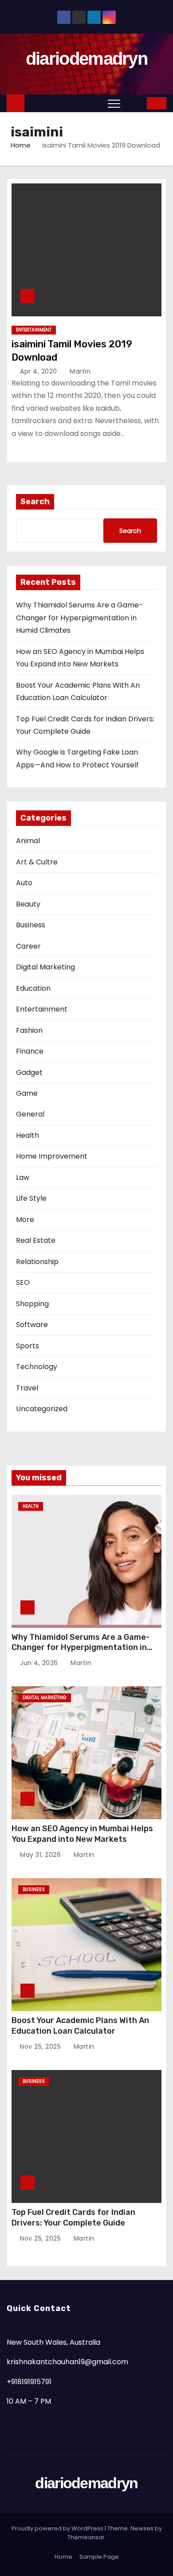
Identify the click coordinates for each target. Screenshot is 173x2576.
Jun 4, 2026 (40, 1663)
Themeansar (86, 2537)
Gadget (29, 1072)
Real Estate (36, 1240)
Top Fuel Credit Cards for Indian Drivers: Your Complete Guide (73, 2218)
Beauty (28, 904)
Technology (37, 1367)
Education (33, 988)
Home (21, 145)
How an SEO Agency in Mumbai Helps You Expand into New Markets (82, 1834)
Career (28, 946)
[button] (134, 103)
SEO (23, 1282)
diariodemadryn (86, 58)
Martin (79, 371)
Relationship (37, 1262)
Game (27, 1093)
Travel (27, 1388)
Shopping (32, 1304)
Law (23, 1177)
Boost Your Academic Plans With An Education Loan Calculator (80, 2026)
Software (32, 1325)
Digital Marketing (45, 967)
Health (28, 1135)
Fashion (29, 1030)
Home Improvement (52, 1156)
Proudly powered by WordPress (58, 2528)
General (30, 1114)
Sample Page (99, 2557)
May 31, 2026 (41, 1855)
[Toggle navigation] (114, 103)
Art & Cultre (37, 862)
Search (35, 502)
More (25, 1220)
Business (31, 925)
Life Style (31, 1198)
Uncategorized (42, 1409)
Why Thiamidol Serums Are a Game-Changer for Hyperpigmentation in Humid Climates (79, 618)
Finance (30, 1051)
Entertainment (34, 330)
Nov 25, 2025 (41, 2047)
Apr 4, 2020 (39, 371)
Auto (24, 883)
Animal (28, 841)
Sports (28, 1346)
